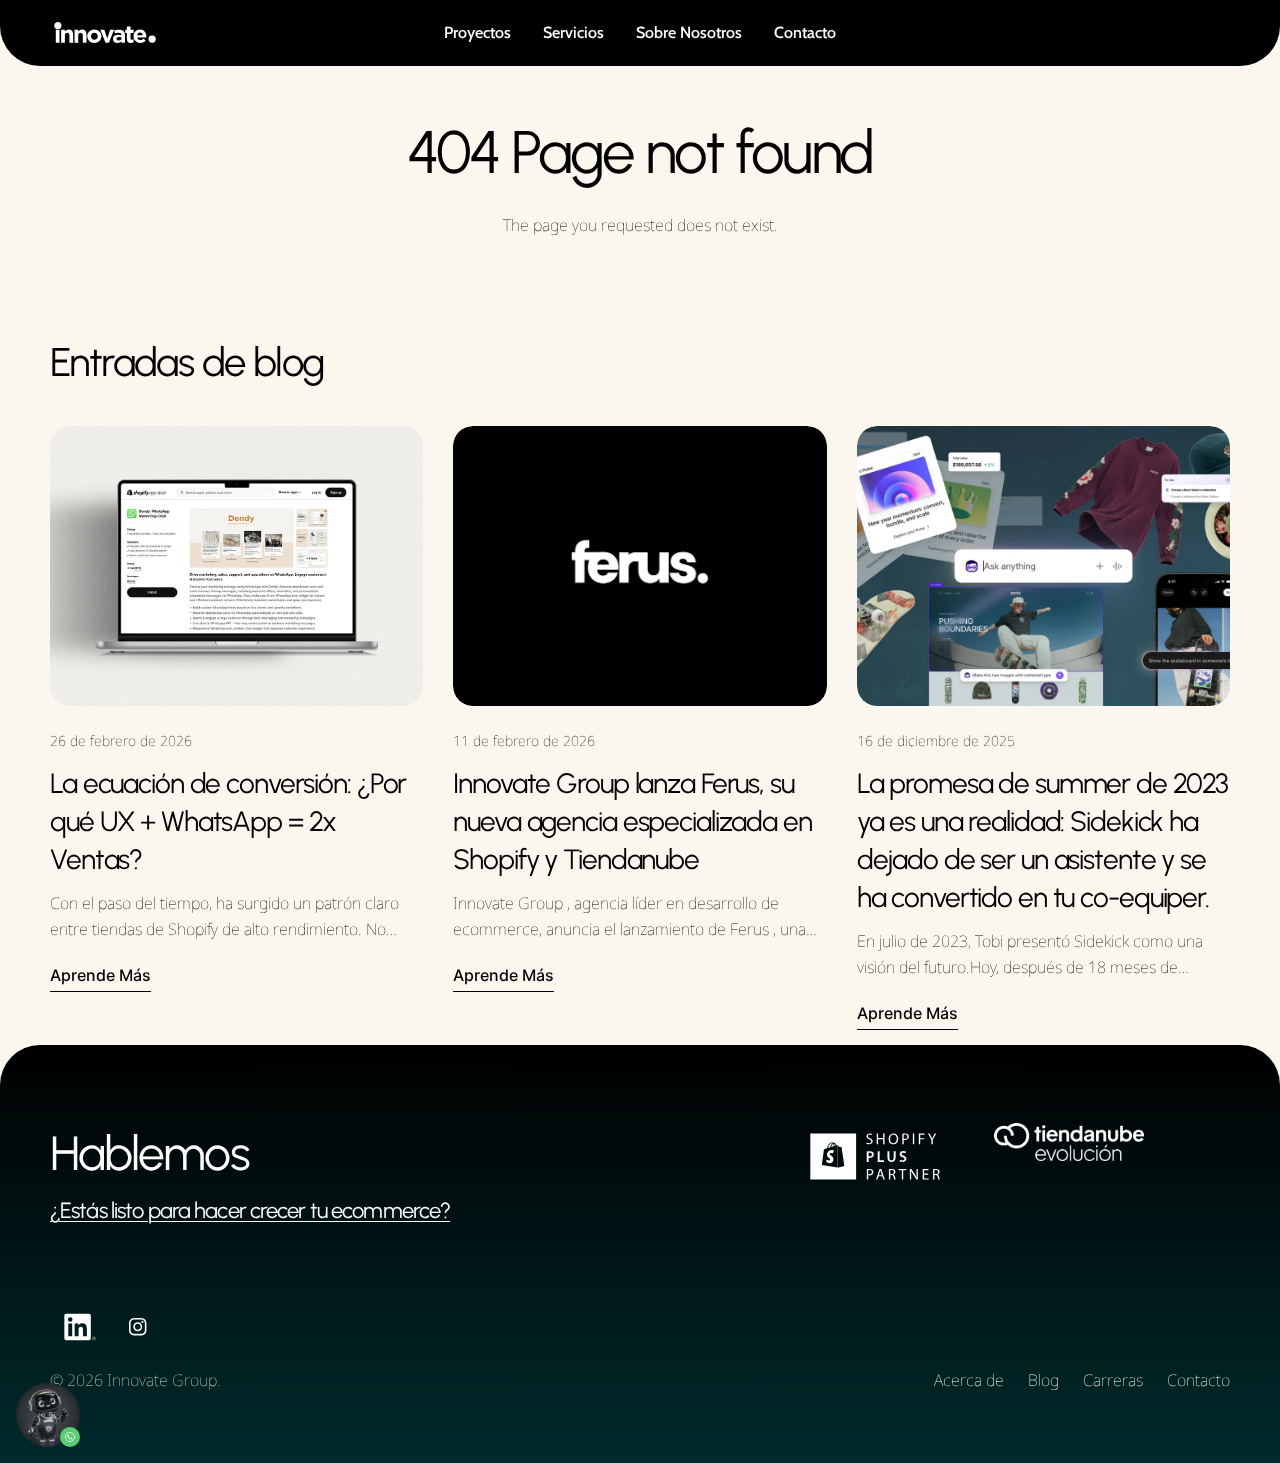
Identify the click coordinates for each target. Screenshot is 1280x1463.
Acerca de (969, 1380)
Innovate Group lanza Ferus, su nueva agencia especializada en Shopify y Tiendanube (632, 821)
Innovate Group (162, 1380)
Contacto (1198, 1380)
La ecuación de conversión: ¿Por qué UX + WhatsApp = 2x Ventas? (228, 821)
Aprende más (100, 975)
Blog (1043, 1380)
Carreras (1113, 1380)
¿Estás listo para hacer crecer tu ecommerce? (250, 1210)
